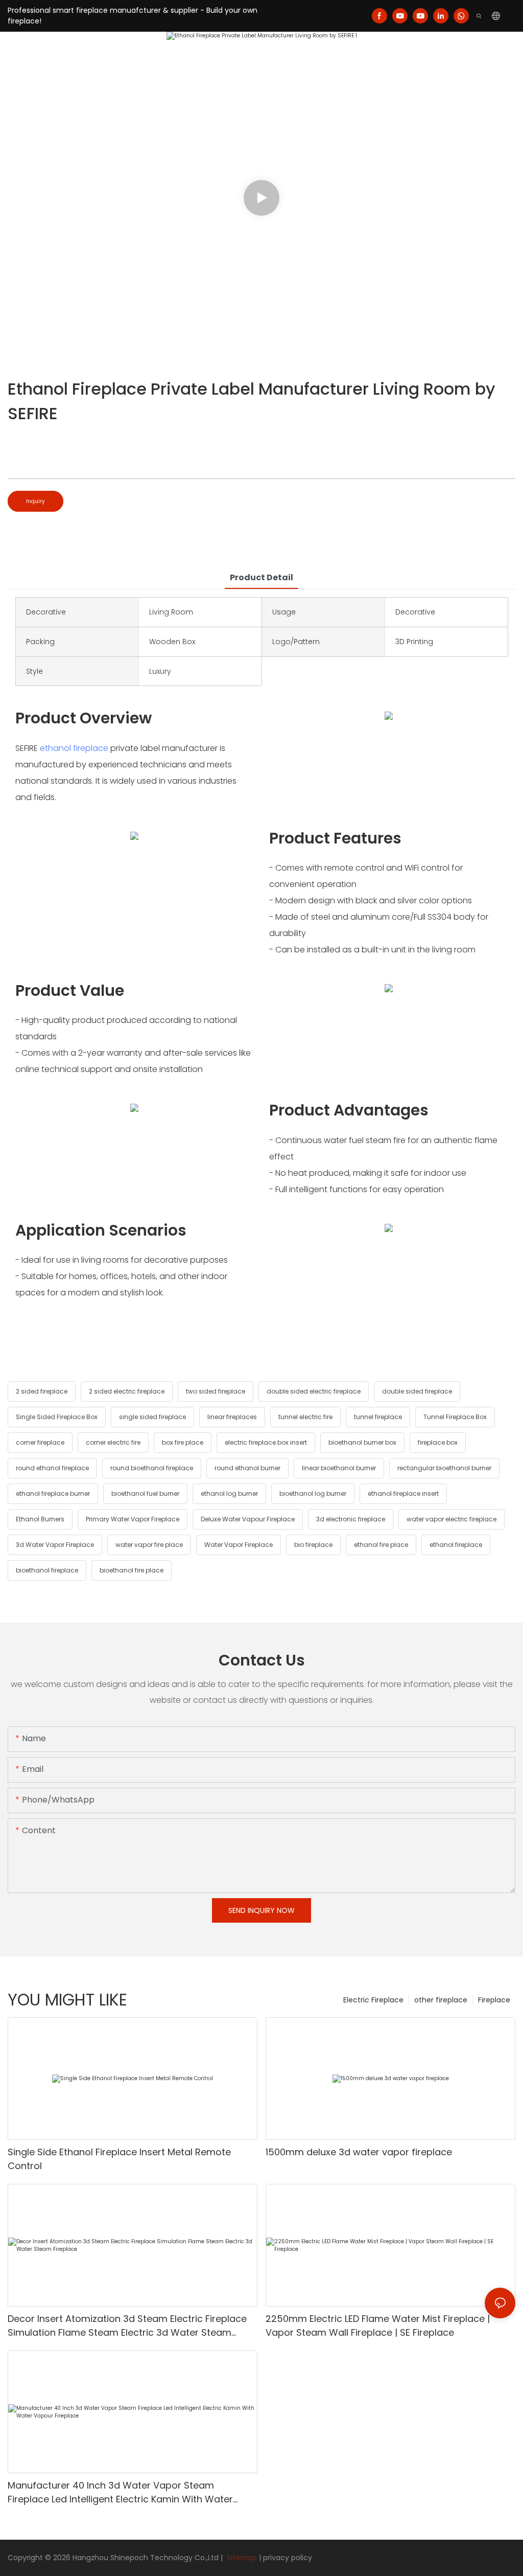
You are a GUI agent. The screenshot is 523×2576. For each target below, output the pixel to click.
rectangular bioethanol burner (444, 1468)
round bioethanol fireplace (152, 1468)
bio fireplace (313, 1545)
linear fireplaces (232, 1417)
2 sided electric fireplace (127, 1391)
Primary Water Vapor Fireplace (133, 1519)
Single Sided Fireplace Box (57, 1417)
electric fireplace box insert (266, 1442)
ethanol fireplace (74, 748)
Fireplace (494, 2000)
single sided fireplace (152, 1417)
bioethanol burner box (362, 1442)
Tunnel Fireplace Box (455, 1417)
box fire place (183, 1442)
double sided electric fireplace (314, 1391)
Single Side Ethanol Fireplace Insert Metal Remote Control (119, 2159)
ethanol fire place (381, 1545)
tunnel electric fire (305, 1417)
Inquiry (35, 501)
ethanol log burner (229, 1494)
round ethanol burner (247, 1468)
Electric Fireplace (373, 2000)
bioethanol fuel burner (145, 1494)
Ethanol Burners (40, 1519)
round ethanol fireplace (52, 1468)
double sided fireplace (417, 1391)
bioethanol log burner (313, 1494)
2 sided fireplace (42, 1391)
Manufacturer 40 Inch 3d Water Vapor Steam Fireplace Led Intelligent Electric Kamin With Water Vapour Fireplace (120, 2492)
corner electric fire (113, 1442)
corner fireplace (40, 1442)
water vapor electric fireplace (451, 1519)
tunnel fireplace (378, 1417)
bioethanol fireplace (47, 1570)
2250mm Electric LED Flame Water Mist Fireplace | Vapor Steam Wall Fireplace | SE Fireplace (378, 2326)
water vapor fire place (149, 1545)
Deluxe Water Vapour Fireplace (248, 1519)
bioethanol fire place (132, 1570)
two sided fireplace (216, 1391)
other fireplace (441, 2000)
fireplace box (438, 1442)
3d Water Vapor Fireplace (55, 1545)
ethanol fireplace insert (403, 1494)
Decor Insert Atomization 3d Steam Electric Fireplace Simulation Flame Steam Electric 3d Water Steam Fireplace (127, 2326)
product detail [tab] (261, 577)
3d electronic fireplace (351, 1519)
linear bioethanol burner (339, 1468)
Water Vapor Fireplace (239, 1545)
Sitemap (241, 2558)
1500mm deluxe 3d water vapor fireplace (359, 2152)
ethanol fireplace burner (53, 1494)
